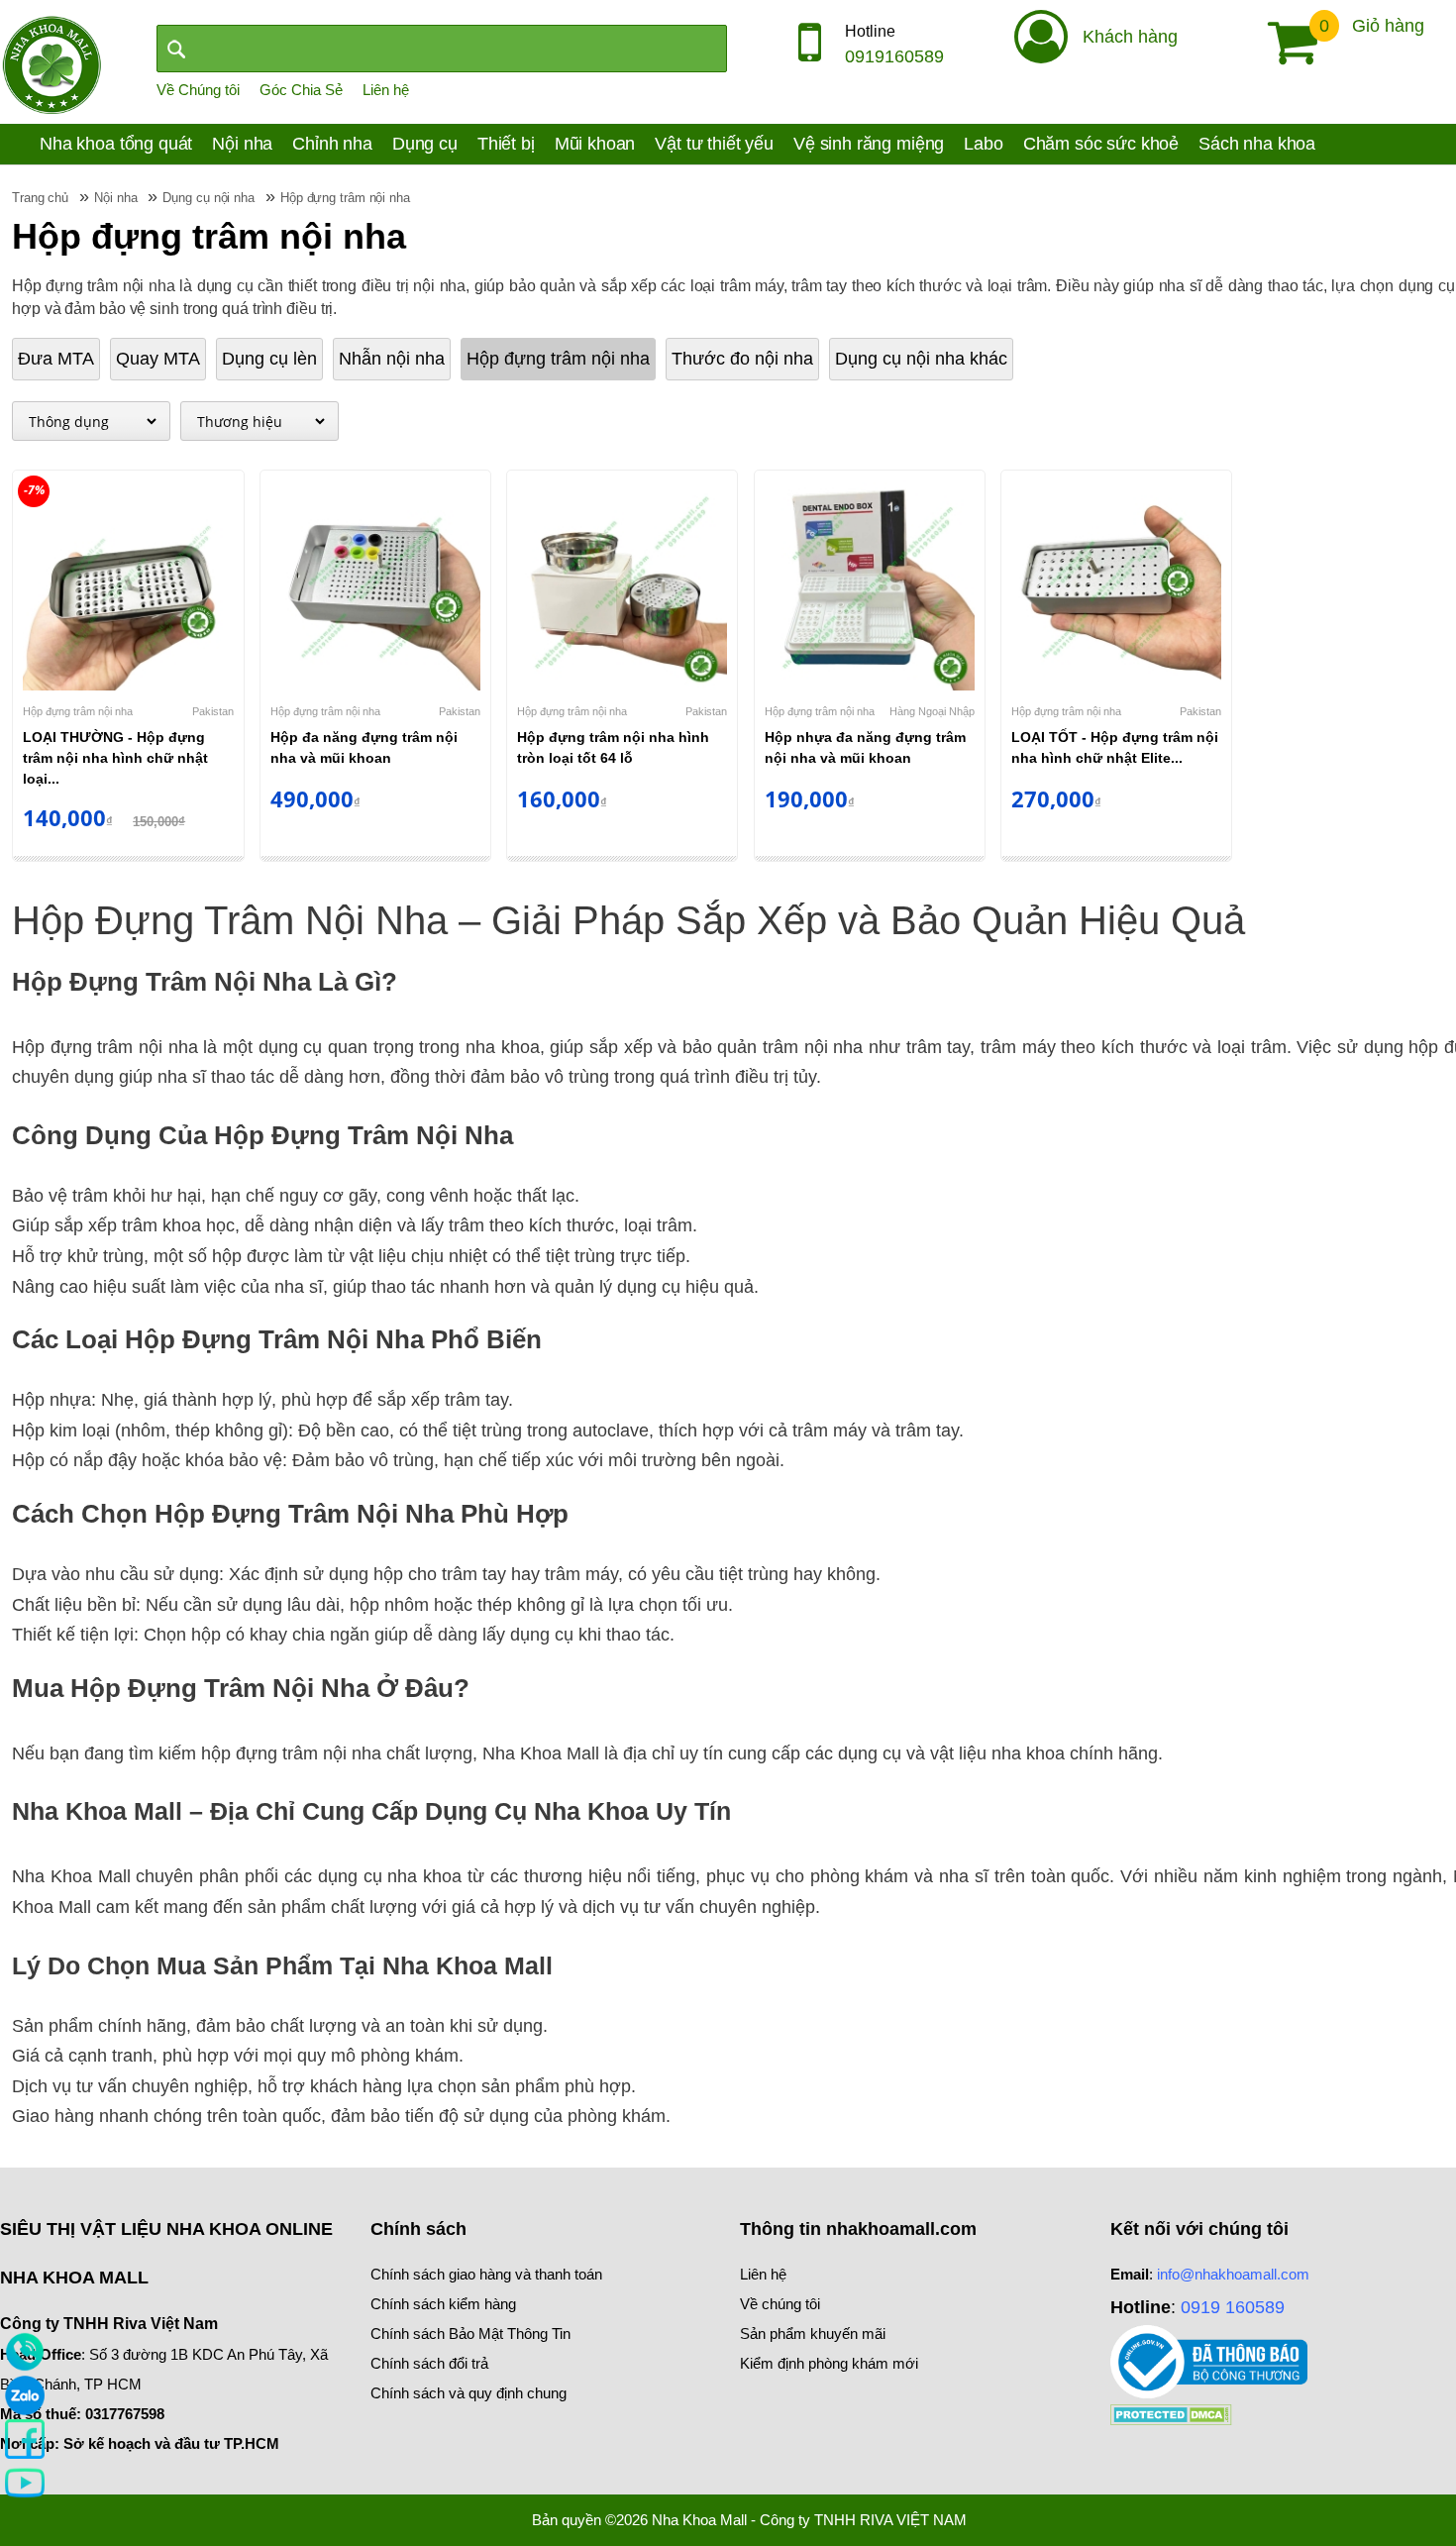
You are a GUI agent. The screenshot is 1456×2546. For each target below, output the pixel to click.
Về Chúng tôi (198, 90)
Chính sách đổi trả (429, 2363)
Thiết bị (506, 144)
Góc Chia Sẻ (301, 90)
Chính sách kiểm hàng (443, 2304)
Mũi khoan (595, 144)
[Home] (52, 63)
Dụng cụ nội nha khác (921, 359)
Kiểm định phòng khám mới (829, 2363)
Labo (983, 144)
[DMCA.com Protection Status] (1171, 2414)
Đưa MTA (56, 359)
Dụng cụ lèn (269, 359)
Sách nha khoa (1257, 144)
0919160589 (894, 56)
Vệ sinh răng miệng (869, 144)
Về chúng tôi (780, 2304)
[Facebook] (25, 2438)
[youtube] (25, 2482)
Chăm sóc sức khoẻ (1101, 144)
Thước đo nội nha (742, 359)
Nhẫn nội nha (392, 359)
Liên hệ (386, 90)
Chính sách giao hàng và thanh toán (486, 2274)
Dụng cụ (425, 144)
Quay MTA (158, 359)
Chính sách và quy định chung (468, 2393)
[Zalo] (25, 2394)
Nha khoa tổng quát (116, 144)
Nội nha (242, 144)
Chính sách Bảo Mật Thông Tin (470, 2334)
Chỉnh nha (332, 144)
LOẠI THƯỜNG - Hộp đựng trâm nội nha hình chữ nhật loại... (115, 758)
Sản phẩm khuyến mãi (813, 2334)
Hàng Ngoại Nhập (932, 711)
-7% (34, 490)
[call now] (25, 2351)
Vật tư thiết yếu (714, 144)
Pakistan (213, 711)
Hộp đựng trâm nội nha (558, 359)
